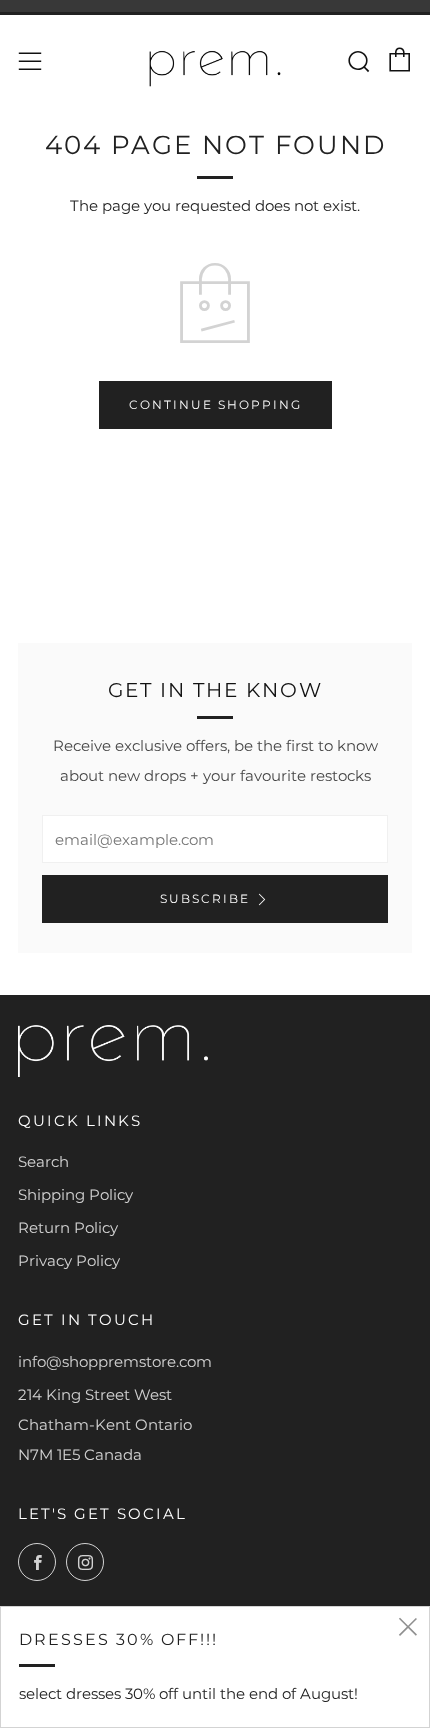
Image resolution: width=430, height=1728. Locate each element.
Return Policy (68, 1227)
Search (43, 1161)
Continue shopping (215, 404)
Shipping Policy (75, 1194)
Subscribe (205, 898)
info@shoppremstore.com (115, 1361)
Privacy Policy (69, 1260)
